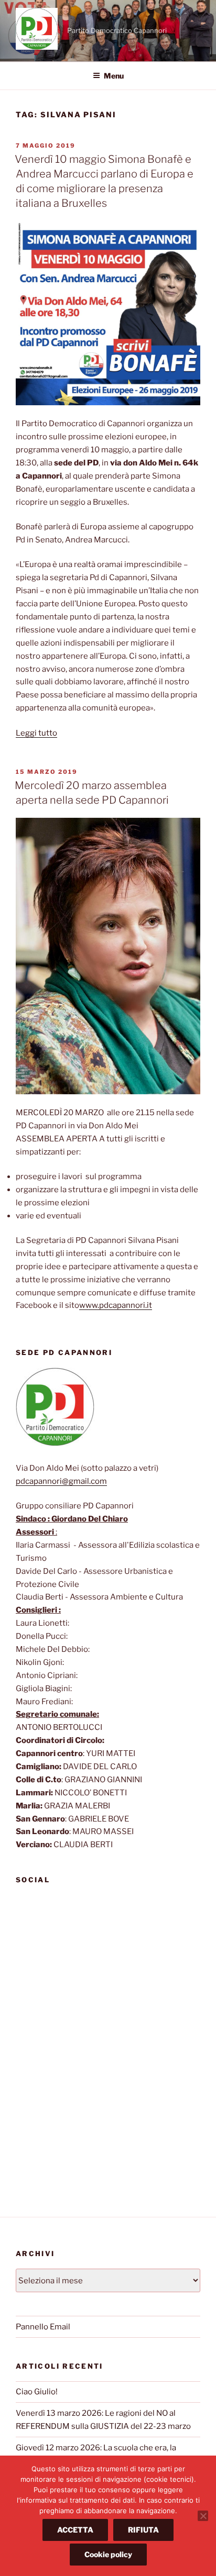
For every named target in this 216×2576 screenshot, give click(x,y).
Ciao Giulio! (37, 2392)
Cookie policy (108, 2554)
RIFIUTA (143, 2530)
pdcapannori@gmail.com (61, 1481)
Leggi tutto (36, 733)
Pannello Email (43, 2327)
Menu (114, 76)
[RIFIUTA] (203, 2516)
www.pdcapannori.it (116, 1305)
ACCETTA (75, 2530)
